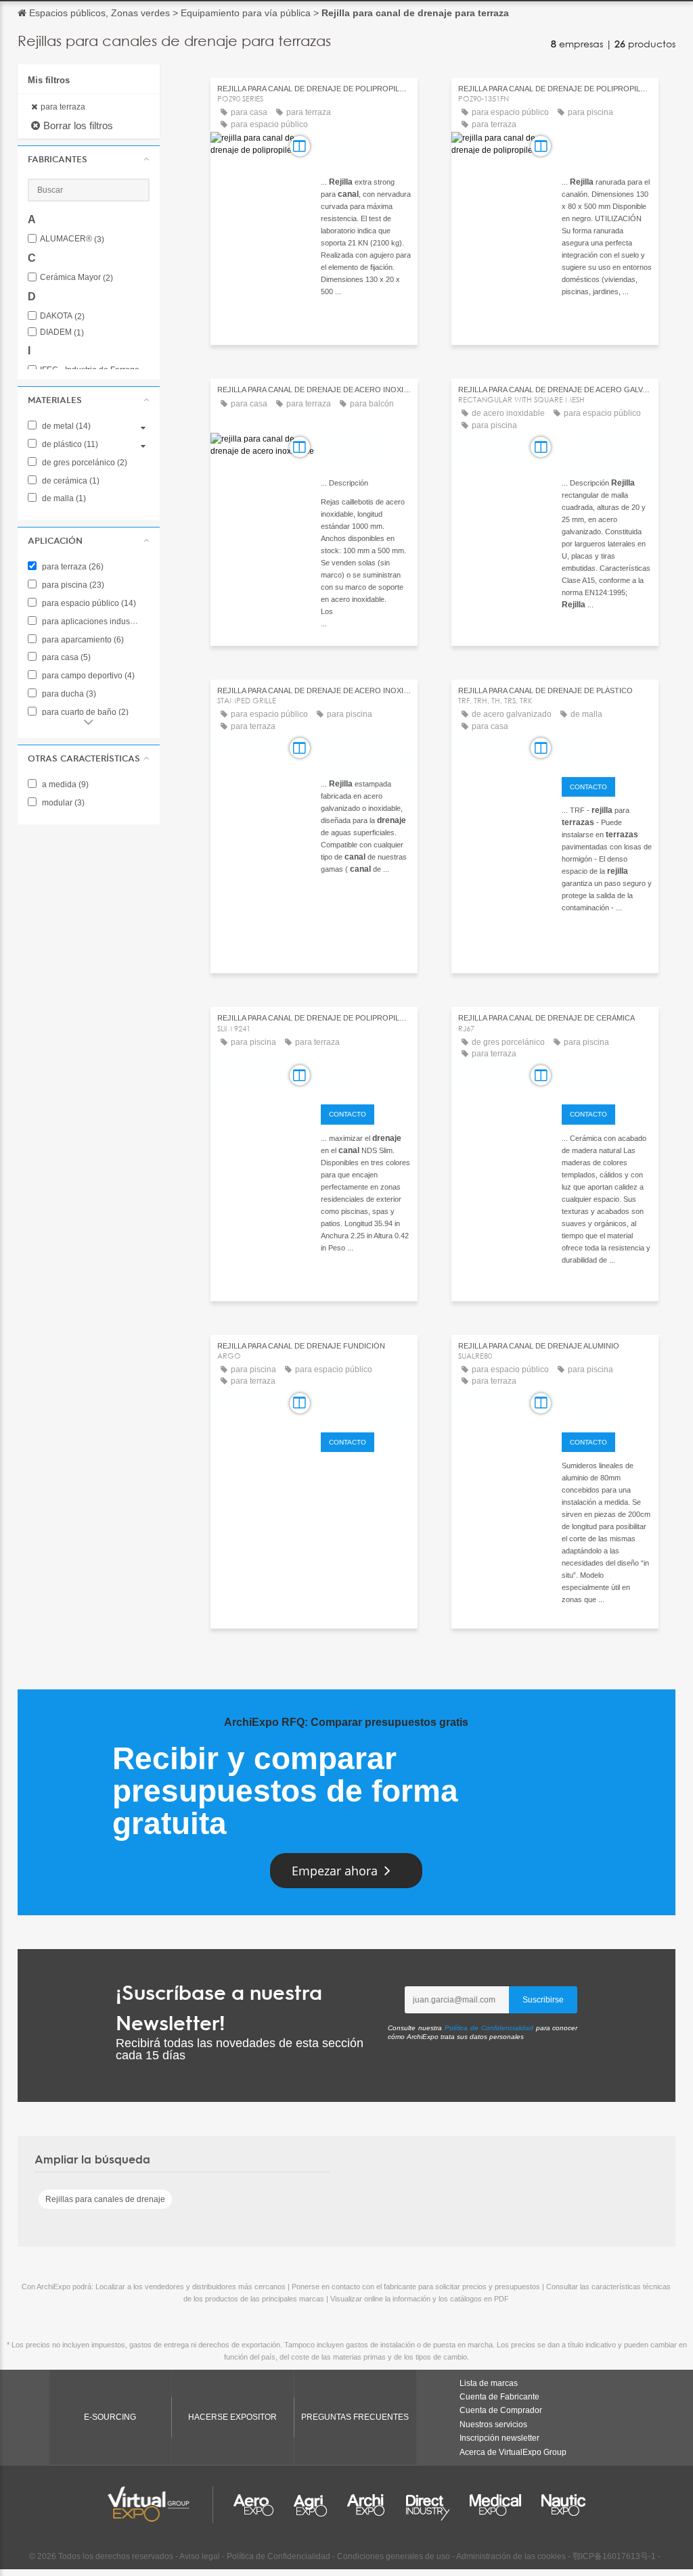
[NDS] (366, 1077)
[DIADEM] (607, 750)
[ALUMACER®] (607, 1405)
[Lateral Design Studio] (366, 1405)
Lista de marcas (489, 2383)
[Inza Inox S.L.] (366, 449)
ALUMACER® (72, 239)
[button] (89, 159)
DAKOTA (62, 316)
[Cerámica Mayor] (607, 1077)
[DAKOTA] (366, 148)
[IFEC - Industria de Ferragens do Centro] (607, 449)
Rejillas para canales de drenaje (105, 2199)
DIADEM (62, 332)
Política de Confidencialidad (489, 2028)
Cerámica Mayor (76, 278)
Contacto (588, 787)
